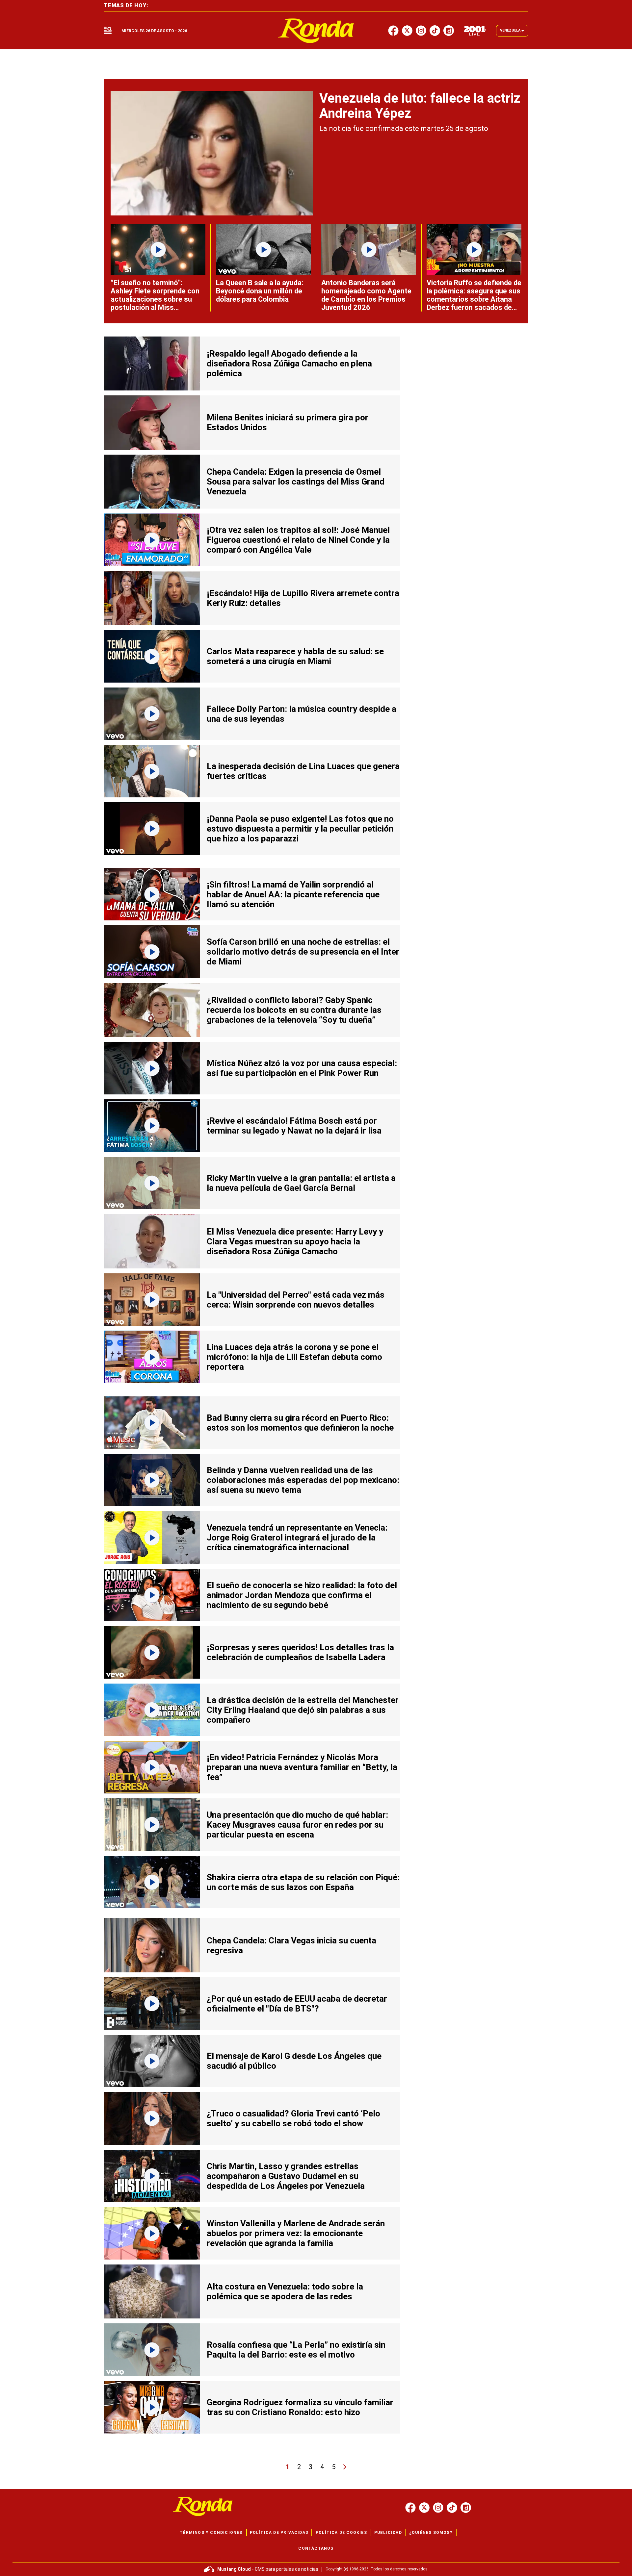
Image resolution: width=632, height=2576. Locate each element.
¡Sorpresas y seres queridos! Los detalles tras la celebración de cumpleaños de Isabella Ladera (300, 1652)
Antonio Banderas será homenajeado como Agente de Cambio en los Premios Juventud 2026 (366, 295)
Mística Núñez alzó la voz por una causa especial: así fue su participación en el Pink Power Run (302, 1068)
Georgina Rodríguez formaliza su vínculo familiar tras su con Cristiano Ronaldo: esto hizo (300, 2407)
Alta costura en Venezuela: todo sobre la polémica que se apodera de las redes (285, 2291)
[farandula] (316, 31)
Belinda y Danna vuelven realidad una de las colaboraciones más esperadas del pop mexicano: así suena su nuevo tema (303, 1480)
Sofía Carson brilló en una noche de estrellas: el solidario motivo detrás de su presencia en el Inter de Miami (303, 952)
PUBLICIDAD (388, 2533)
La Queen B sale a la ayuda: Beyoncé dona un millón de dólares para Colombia (260, 291)
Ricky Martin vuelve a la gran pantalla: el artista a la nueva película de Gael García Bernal (301, 1183)
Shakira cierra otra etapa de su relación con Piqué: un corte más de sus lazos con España (303, 1882)
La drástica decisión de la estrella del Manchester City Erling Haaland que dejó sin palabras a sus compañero (303, 1710)
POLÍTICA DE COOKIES (341, 2533)
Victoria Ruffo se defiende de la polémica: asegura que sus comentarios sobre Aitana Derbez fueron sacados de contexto (474, 299)
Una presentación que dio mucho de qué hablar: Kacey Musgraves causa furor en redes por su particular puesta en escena (297, 1825)
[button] (108, 31)
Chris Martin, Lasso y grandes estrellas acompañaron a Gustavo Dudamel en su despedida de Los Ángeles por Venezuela (286, 2176)
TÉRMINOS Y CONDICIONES (211, 2533)
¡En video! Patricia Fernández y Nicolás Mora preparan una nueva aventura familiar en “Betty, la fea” (302, 1767)
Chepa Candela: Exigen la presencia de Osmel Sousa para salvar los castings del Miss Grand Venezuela (296, 482)
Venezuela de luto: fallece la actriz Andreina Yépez (420, 106)
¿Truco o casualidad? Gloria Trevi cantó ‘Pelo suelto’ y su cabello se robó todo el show (293, 2118)
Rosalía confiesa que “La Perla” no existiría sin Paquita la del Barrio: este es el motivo (296, 2350)
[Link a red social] (410, 2508)
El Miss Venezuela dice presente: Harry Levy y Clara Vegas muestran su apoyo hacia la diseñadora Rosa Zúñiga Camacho (295, 1241)
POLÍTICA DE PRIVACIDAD (279, 2533)
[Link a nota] (212, 153)
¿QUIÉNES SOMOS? (431, 2533)
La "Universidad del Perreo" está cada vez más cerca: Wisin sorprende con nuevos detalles (296, 1300)
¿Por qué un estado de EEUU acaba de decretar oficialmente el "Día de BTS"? (297, 2004)
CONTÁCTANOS (316, 2548)
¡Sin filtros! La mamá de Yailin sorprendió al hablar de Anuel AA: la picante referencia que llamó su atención (293, 894)
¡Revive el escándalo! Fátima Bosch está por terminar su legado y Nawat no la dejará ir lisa (294, 1126)
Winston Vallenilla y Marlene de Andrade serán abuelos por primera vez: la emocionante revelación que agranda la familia (296, 2233)
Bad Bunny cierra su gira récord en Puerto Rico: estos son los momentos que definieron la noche (300, 1423)
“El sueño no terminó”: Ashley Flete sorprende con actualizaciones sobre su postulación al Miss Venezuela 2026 (155, 299)
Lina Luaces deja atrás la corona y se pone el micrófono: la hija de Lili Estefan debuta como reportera (294, 1357)
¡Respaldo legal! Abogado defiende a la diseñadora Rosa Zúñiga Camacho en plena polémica (289, 363)
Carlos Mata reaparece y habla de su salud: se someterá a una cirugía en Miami (295, 656)
